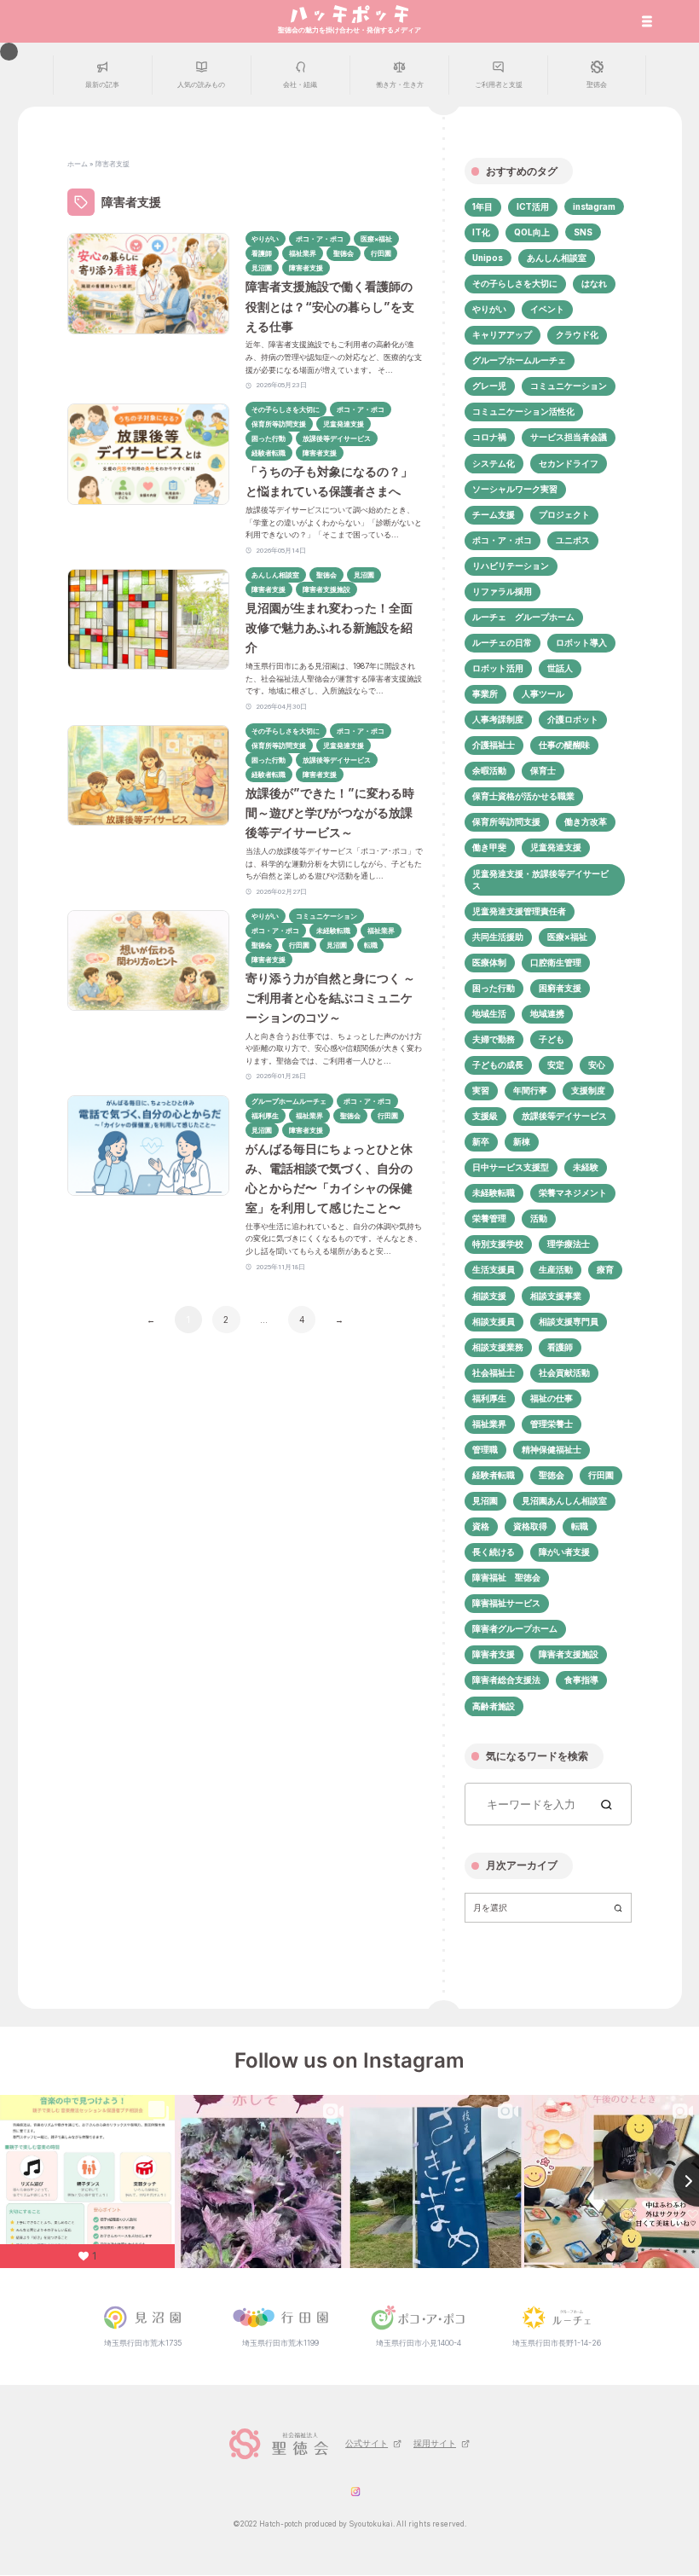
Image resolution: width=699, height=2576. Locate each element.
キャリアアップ (502, 334)
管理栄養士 (552, 1424)
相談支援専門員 (569, 1321)
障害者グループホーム (515, 1628)
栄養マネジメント (573, 1192)
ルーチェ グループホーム (523, 617)
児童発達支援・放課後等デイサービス (540, 879)
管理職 (485, 1449)
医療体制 (489, 962)
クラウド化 (577, 334)
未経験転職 (494, 1192)
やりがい (489, 309)
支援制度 (588, 1090)
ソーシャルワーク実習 (515, 489)
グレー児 (489, 386)
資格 (481, 1526)
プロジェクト (564, 514)
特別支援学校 (498, 1244)
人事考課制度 (498, 719)
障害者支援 (494, 1654)
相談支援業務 (498, 1347)
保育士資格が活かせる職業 (523, 796)
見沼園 (485, 1500)
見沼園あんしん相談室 (564, 1500)
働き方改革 (586, 821)
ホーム (78, 164)
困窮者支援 (560, 988)
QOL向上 (532, 232)
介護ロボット (573, 719)
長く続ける (494, 1552)
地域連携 (547, 1013)
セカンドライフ (569, 463)
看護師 (560, 1347)
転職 (580, 1526)
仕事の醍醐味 (564, 745)
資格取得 (530, 1526)
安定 (556, 1065)
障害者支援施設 (569, 1654)
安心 (597, 1065)
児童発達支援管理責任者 (519, 911)
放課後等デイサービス (564, 1116)
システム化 (494, 463)
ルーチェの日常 (502, 642)
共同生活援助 (498, 937)
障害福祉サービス (506, 1603)
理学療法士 (569, 1244)
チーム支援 (494, 514)
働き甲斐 (489, 847)
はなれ (594, 283)
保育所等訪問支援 (506, 821)
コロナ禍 (489, 437)
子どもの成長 (498, 1065)
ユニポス (573, 540)
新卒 (481, 1141)
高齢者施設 (494, 1706)
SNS (583, 232)
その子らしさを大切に (515, 283)
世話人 (560, 668)
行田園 (601, 1475)
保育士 (543, 770)
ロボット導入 (581, 642)
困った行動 (494, 988)
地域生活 (489, 1013)
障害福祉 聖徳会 (506, 1577)
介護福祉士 (494, 745)
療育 (605, 1269)
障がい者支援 (564, 1552)
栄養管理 (489, 1218)
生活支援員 (494, 1269)
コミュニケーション (569, 386)
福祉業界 (489, 1424)
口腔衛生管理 (556, 962)
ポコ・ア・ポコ (502, 540)
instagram (594, 206)
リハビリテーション (511, 566)
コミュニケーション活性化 (523, 411)
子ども (552, 1039)
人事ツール (543, 693)
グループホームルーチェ (519, 360)
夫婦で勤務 (494, 1039)
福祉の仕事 (552, 1398)
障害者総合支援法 (506, 1680)
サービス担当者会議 (569, 437)
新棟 (522, 1141)
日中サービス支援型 (511, 1167)
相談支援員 (494, 1321)
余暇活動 (489, 770)
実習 (481, 1090)
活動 (539, 1218)
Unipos (488, 258)
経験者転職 (494, 1475)
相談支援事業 (556, 1296)
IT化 (481, 232)
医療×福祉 (567, 937)
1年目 (482, 206)
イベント (547, 309)
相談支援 (489, 1296)
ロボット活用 (498, 668)
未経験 (586, 1167)
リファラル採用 (502, 591)
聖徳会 (552, 1475)
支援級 (485, 1116)
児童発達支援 (556, 847)
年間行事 (530, 1090)
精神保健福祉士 (552, 1449)
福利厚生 (489, 1398)
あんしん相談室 (557, 258)
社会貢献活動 (564, 1372)
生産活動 (556, 1269)
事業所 (485, 693)
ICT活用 (533, 206)
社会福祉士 (494, 1372)
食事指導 (581, 1680)
